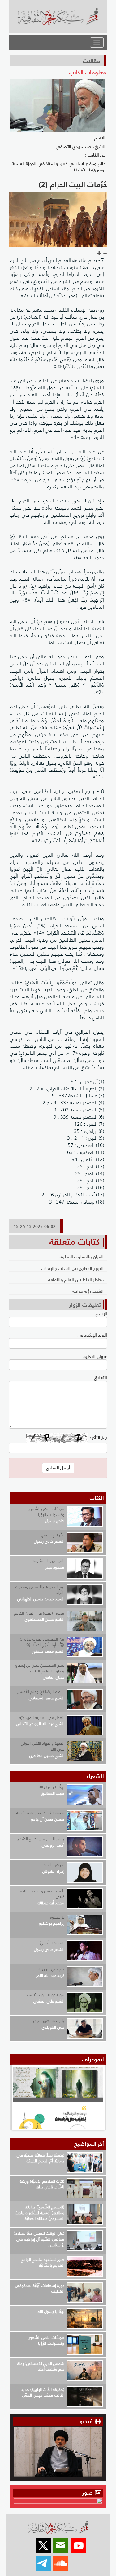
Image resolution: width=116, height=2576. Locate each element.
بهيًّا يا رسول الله (51, 1787)
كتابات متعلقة (75, 1242)
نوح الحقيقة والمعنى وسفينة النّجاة (40, 1590)
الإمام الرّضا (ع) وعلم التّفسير (41, 1692)
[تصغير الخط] (105, 254)
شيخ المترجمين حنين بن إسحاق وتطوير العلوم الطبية (39, 1668)
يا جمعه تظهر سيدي (48, 2021)
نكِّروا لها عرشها (52, 1535)
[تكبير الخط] (99, 254)
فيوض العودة (53, 1865)
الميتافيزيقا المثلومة (48, 1561)
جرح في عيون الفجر (49, 1969)
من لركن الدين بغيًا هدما (44, 1995)
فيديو (86, 2421)
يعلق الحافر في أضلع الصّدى (41, 1839)
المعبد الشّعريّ (52, 1943)
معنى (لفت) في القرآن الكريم (39, 1613)
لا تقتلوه (57, 1917)
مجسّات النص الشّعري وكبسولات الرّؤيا (46, 1512)
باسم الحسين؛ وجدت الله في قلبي (40, 1894)
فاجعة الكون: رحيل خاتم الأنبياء (40, 1813)
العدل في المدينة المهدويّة (42, 1718)
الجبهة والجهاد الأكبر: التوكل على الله (43, 1746)
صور (88, 2493)
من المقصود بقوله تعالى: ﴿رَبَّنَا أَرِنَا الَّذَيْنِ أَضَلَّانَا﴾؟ (42, 1642)
